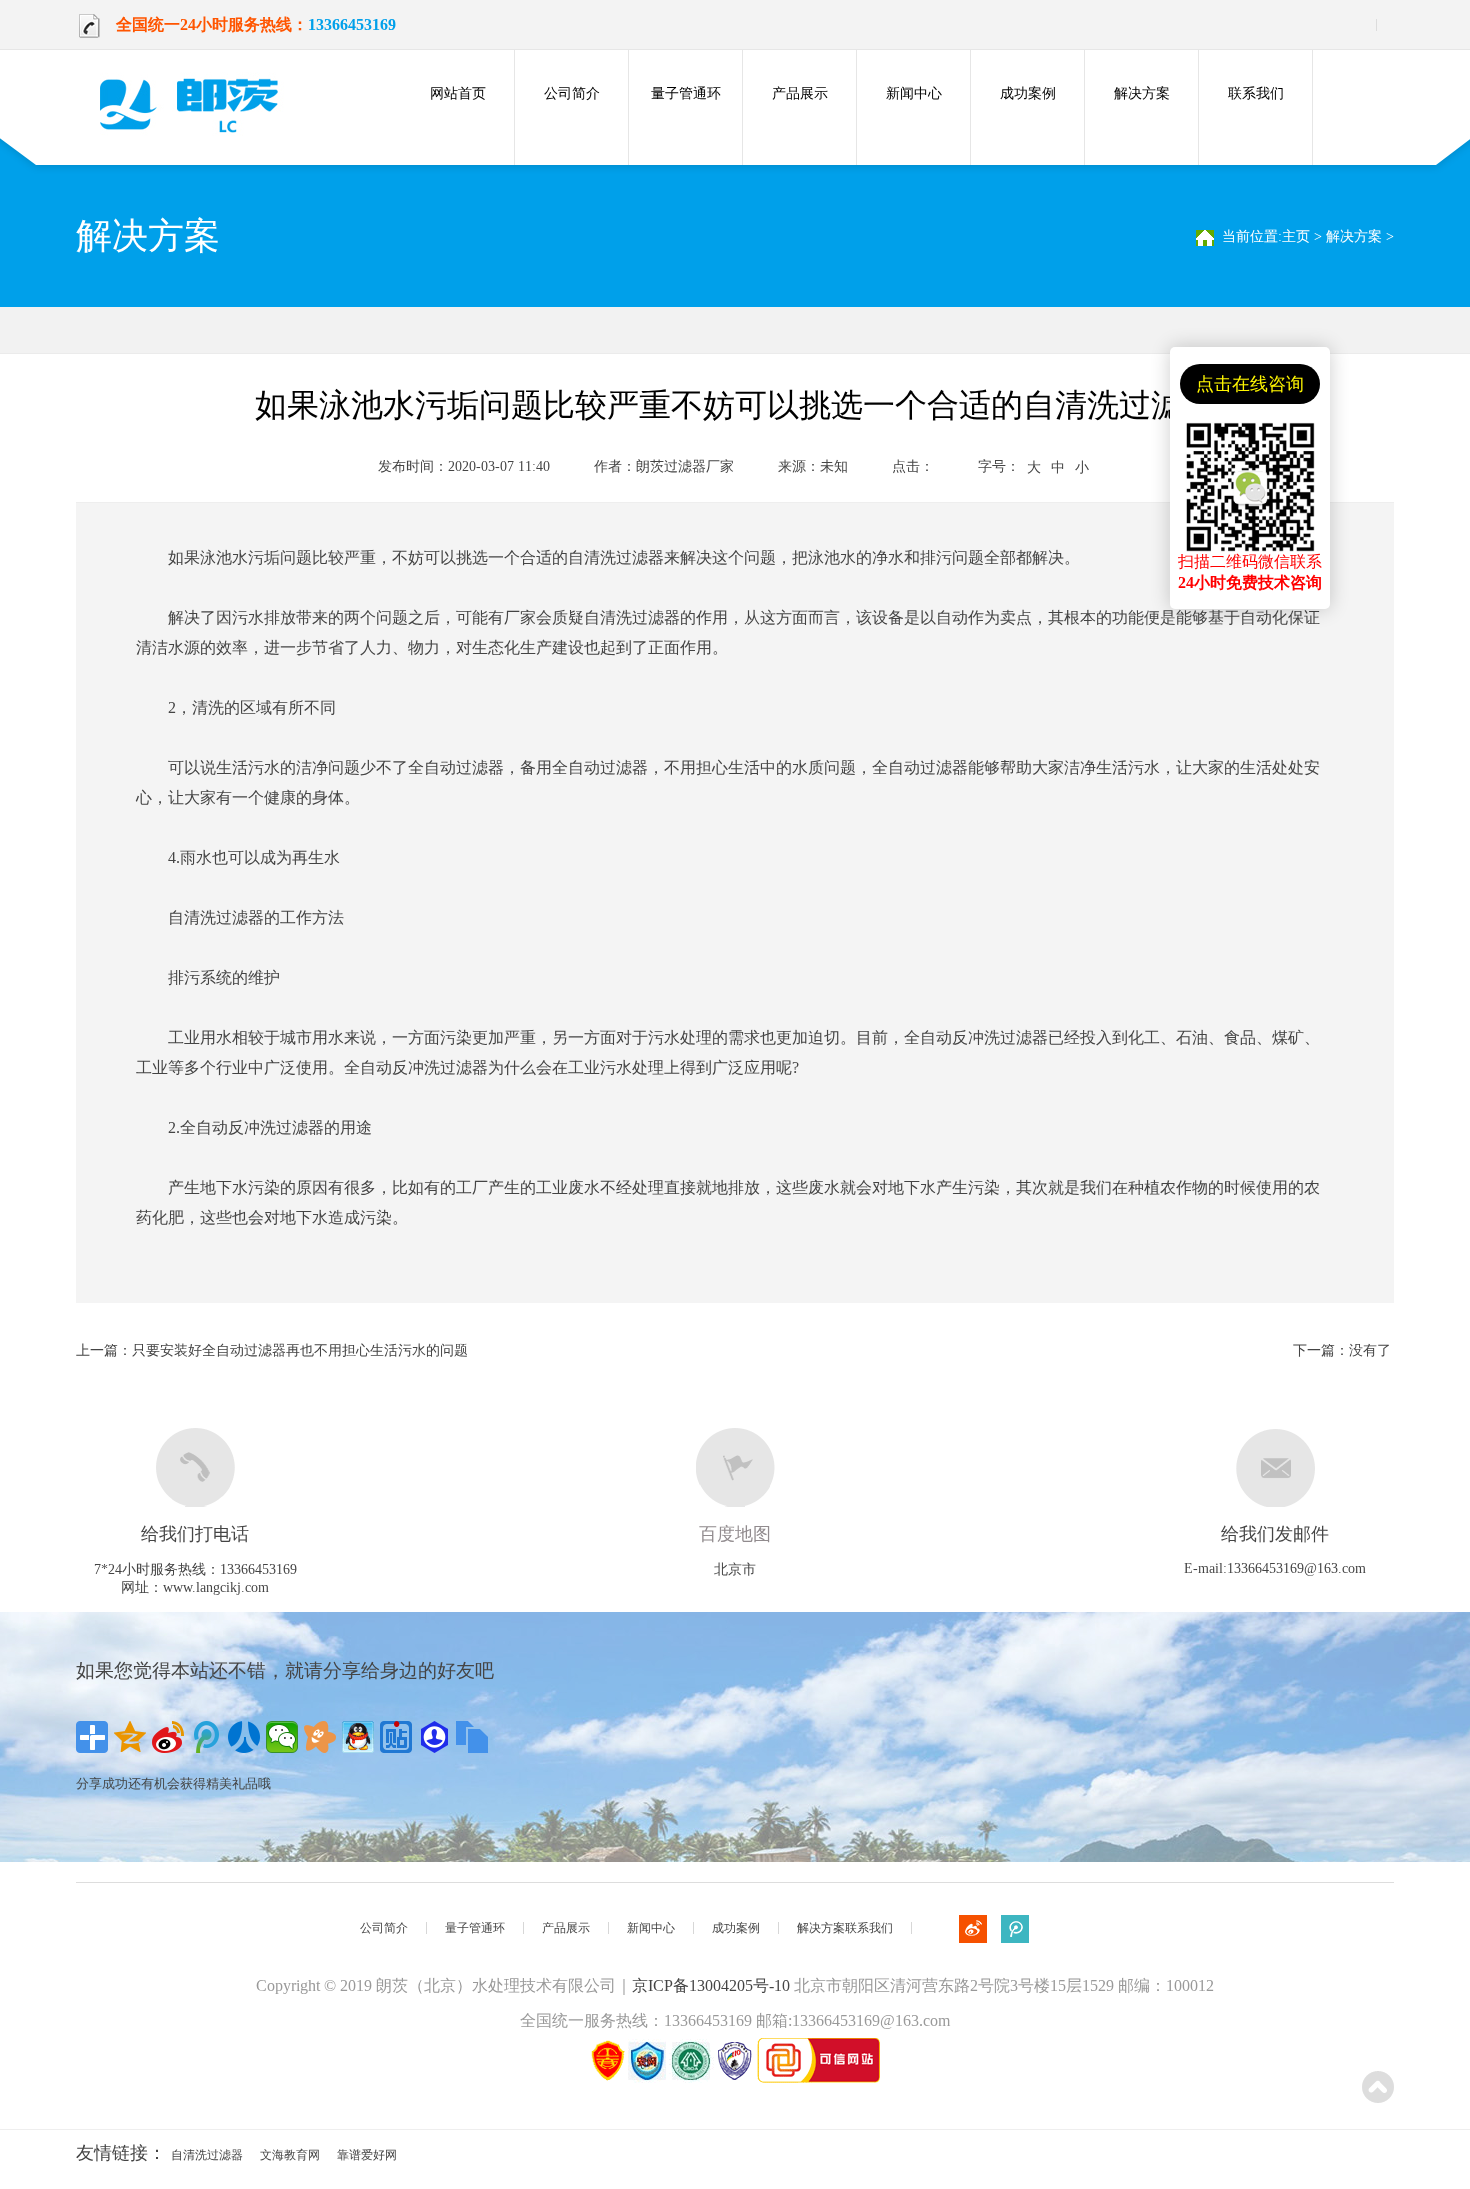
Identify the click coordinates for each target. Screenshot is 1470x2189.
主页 (1296, 236)
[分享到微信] (282, 1737)
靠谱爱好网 (367, 2155)
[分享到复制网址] (472, 1737)
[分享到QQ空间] (130, 1737)
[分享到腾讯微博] (206, 1737)
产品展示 (800, 93)
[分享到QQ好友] (358, 1737)
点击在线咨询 (1250, 384)
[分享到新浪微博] (168, 1737)
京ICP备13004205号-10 (711, 1985)
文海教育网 (290, 2155)
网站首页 (458, 93)
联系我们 (1256, 93)
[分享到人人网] (244, 1737)
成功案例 (1028, 93)
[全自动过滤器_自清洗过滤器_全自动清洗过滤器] (196, 104)
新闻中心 (914, 93)
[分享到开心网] (320, 1737)
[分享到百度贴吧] (396, 1737)
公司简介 (572, 93)
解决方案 (1142, 93)
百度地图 (735, 1534)
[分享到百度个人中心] (434, 1737)
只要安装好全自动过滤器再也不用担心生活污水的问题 (300, 1350)
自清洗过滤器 (207, 2155)
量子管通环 (686, 93)
